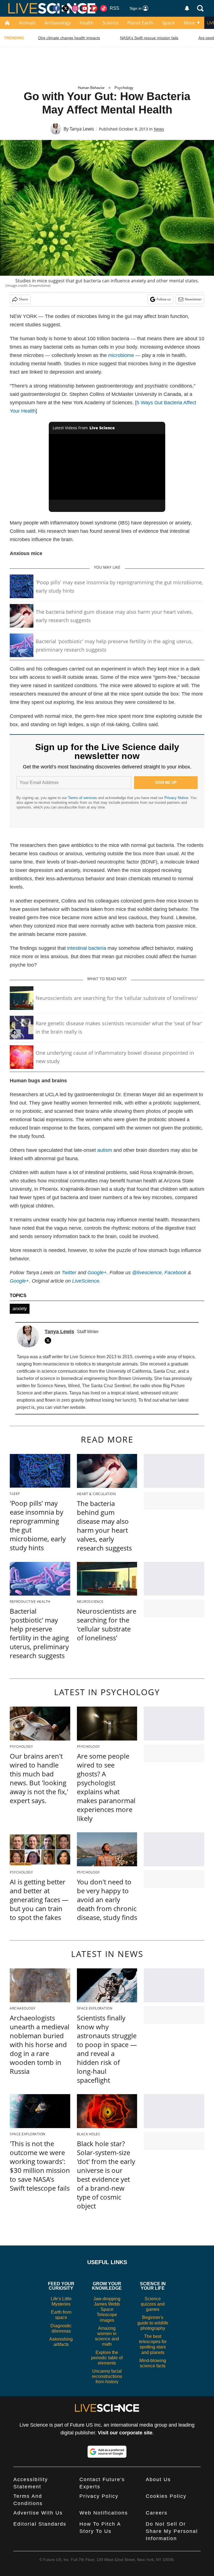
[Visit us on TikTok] (104, 8)
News (159, 129)
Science (110, 23)
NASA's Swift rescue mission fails (149, 38)
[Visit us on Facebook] (56, 8)
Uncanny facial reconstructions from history (107, 2376)
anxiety (20, 1309)
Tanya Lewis (82, 129)
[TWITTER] (49, 1340)
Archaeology (58, 23)
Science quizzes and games (153, 2304)
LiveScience (86, 1281)
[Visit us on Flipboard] (94, 8)
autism (105, 1150)
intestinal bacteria (87, 948)
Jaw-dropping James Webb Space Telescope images (107, 2309)
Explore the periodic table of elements (107, 2358)
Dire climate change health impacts (69, 38)
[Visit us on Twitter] (66, 8)
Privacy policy (99, 2496)
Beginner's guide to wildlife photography (153, 2323)
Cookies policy (166, 2496)
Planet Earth (140, 23)
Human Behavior (91, 88)
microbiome (121, 355)
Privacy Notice (176, 798)
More (189, 23)
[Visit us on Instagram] (75, 8)
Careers (157, 2513)
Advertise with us (38, 2513)
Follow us (164, 299)
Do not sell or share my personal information (172, 2531)
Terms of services (83, 798)
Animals (27, 23)
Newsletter (193, 299)
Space (168, 23)
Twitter (69, 1273)
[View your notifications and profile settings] (187, 8)
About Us (158, 2479)
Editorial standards (40, 2524)
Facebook (175, 1273)
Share (24, 299)
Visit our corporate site (125, 2433)
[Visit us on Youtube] (85, 8)
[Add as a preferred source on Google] (107, 2452)
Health (87, 23)
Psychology (124, 88)
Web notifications (104, 2513)
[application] (107, 467)
